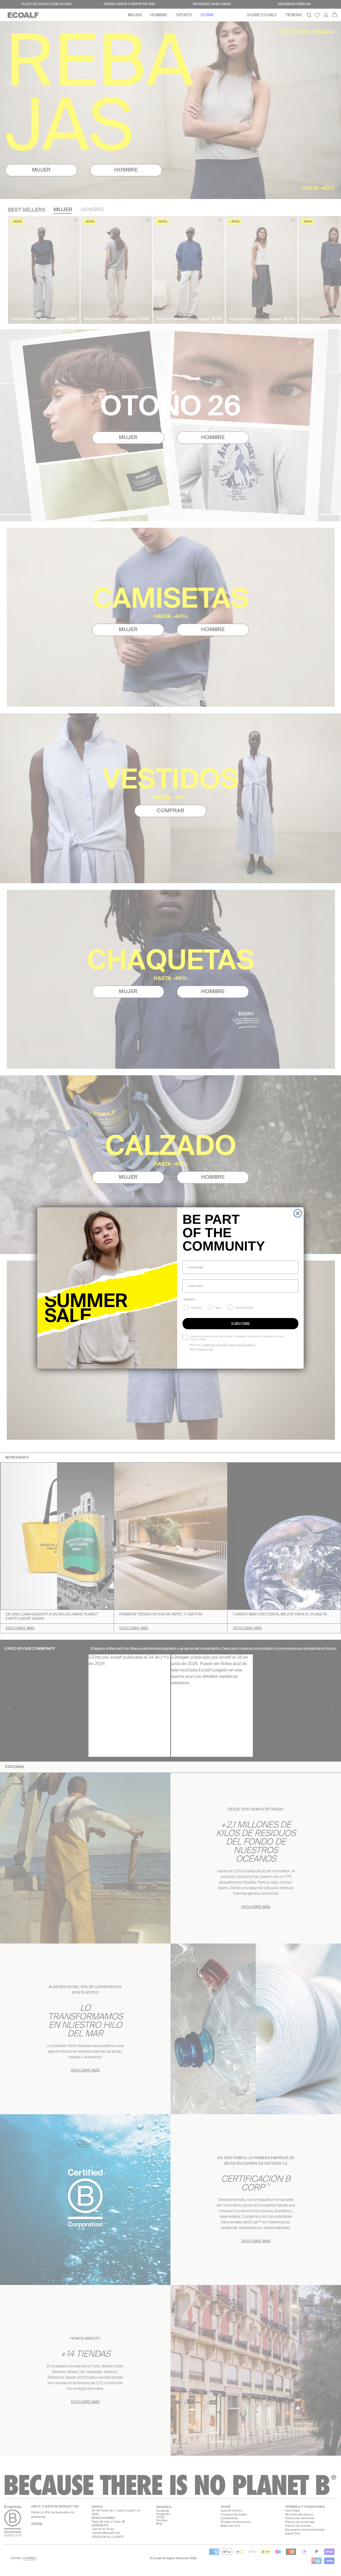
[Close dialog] (298, 1213)
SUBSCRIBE (241, 1324)
